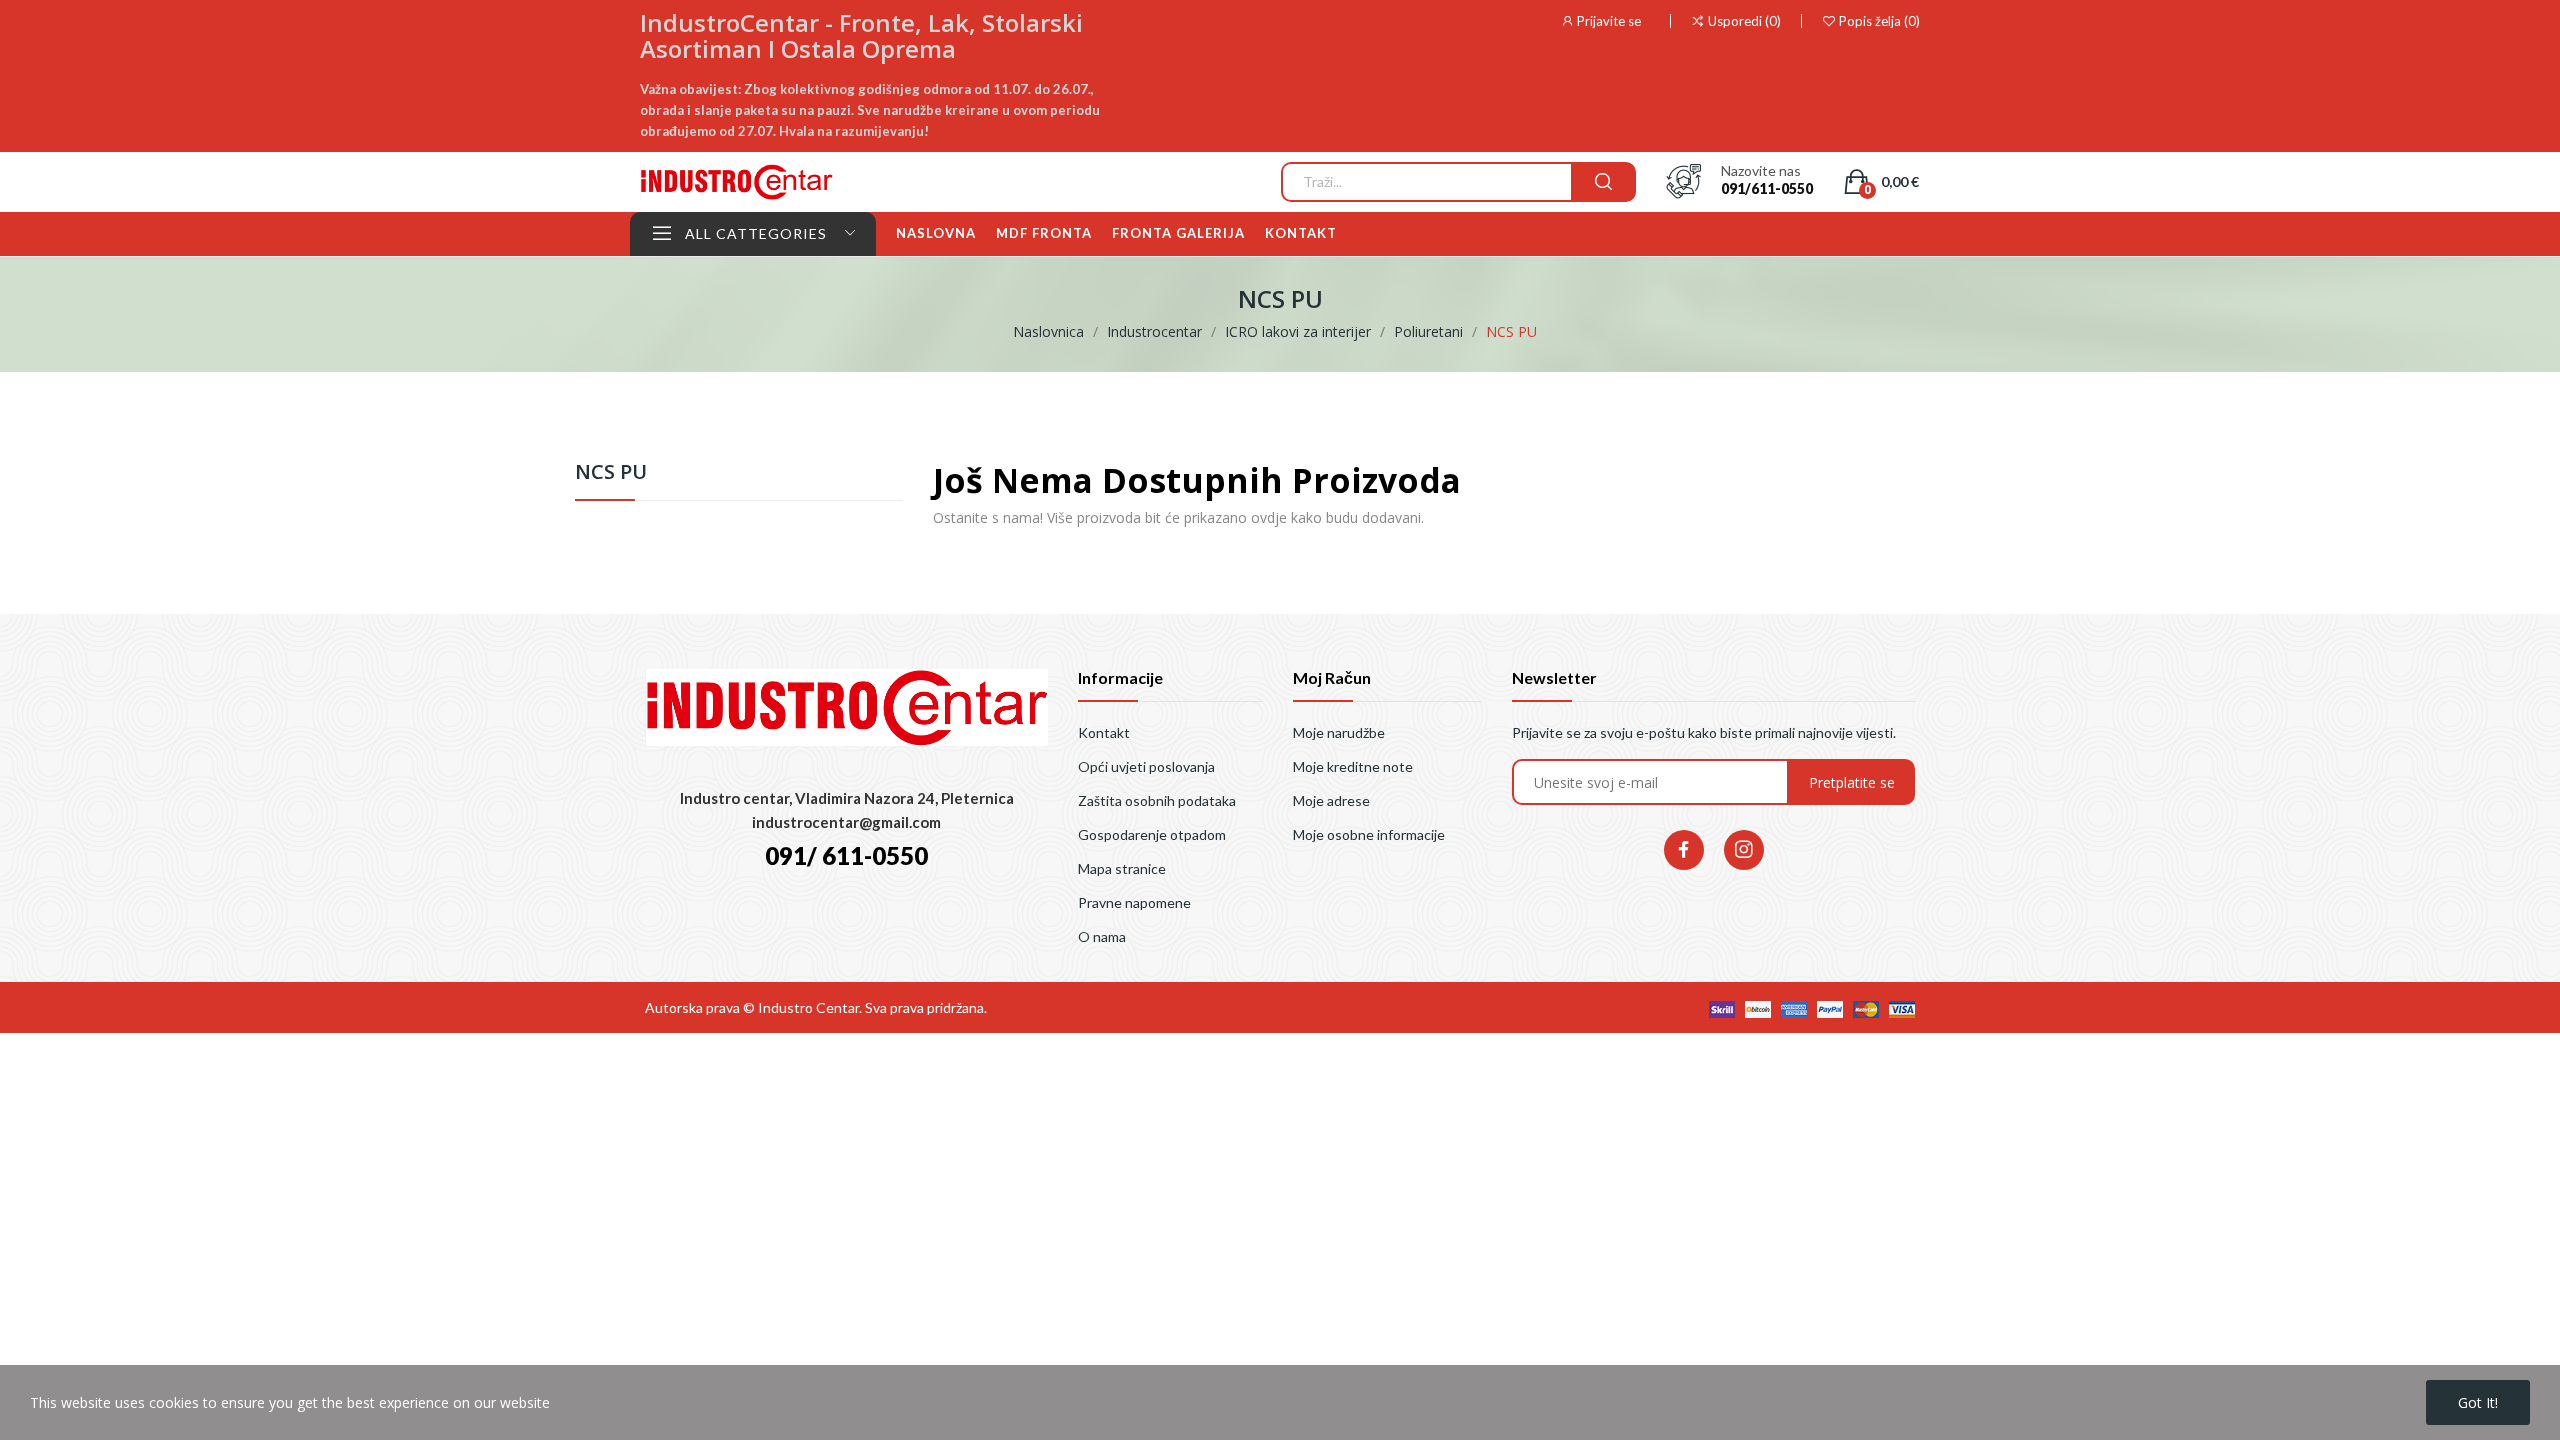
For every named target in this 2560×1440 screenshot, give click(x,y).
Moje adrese (1331, 800)
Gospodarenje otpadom (1152, 834)
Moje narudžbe (1339, 732)
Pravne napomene (1134, 902)
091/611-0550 (1767, 189)
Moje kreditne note (1353, 766)
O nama (1102, 936)
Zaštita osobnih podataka (1157, 800)
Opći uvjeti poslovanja (1146, 766)
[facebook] (1684, 850)
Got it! (2478, 1402)
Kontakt (1104, 732)
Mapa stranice (1122, 868)
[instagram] (1744, 850)
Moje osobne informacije (1369, 834)
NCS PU (611, 473)
